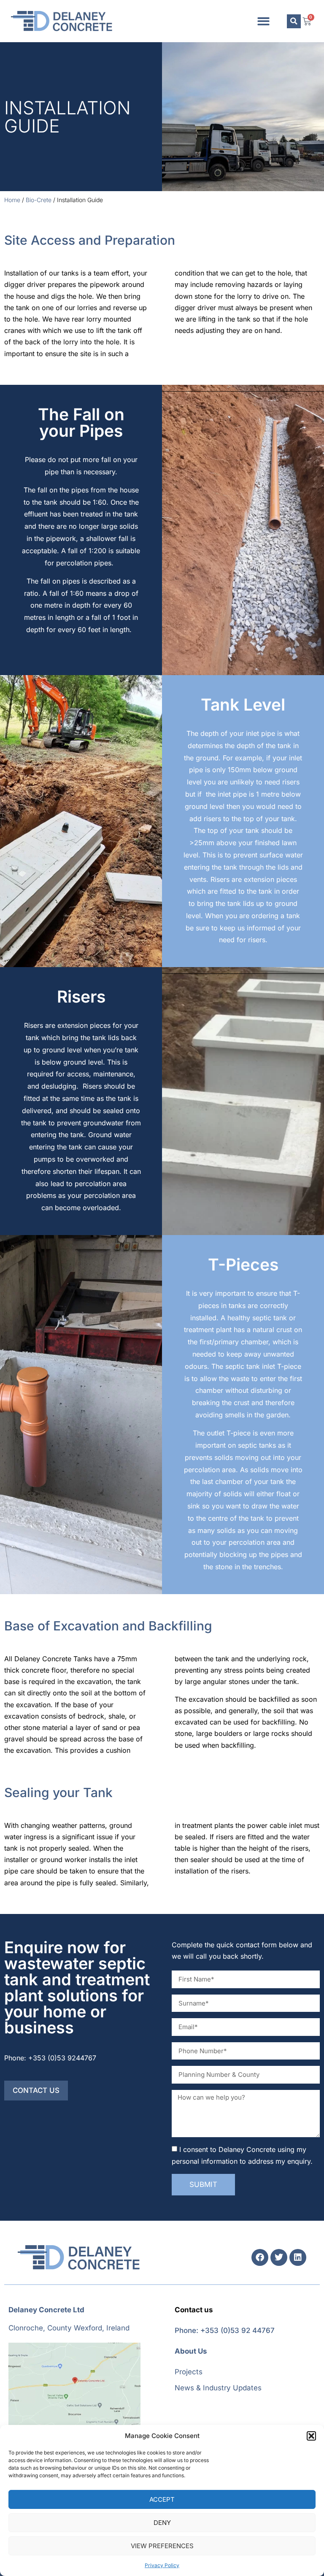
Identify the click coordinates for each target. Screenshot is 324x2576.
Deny (162, 2523)
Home (12, 200)
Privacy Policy (162, 2565)
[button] (311, 2436)
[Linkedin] (298, 2257)
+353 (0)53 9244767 (62, 2058)
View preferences (162, 2546)
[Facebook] (260, 2257)
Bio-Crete (39, 200)
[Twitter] (279, 2257)
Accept (162, 2499)
